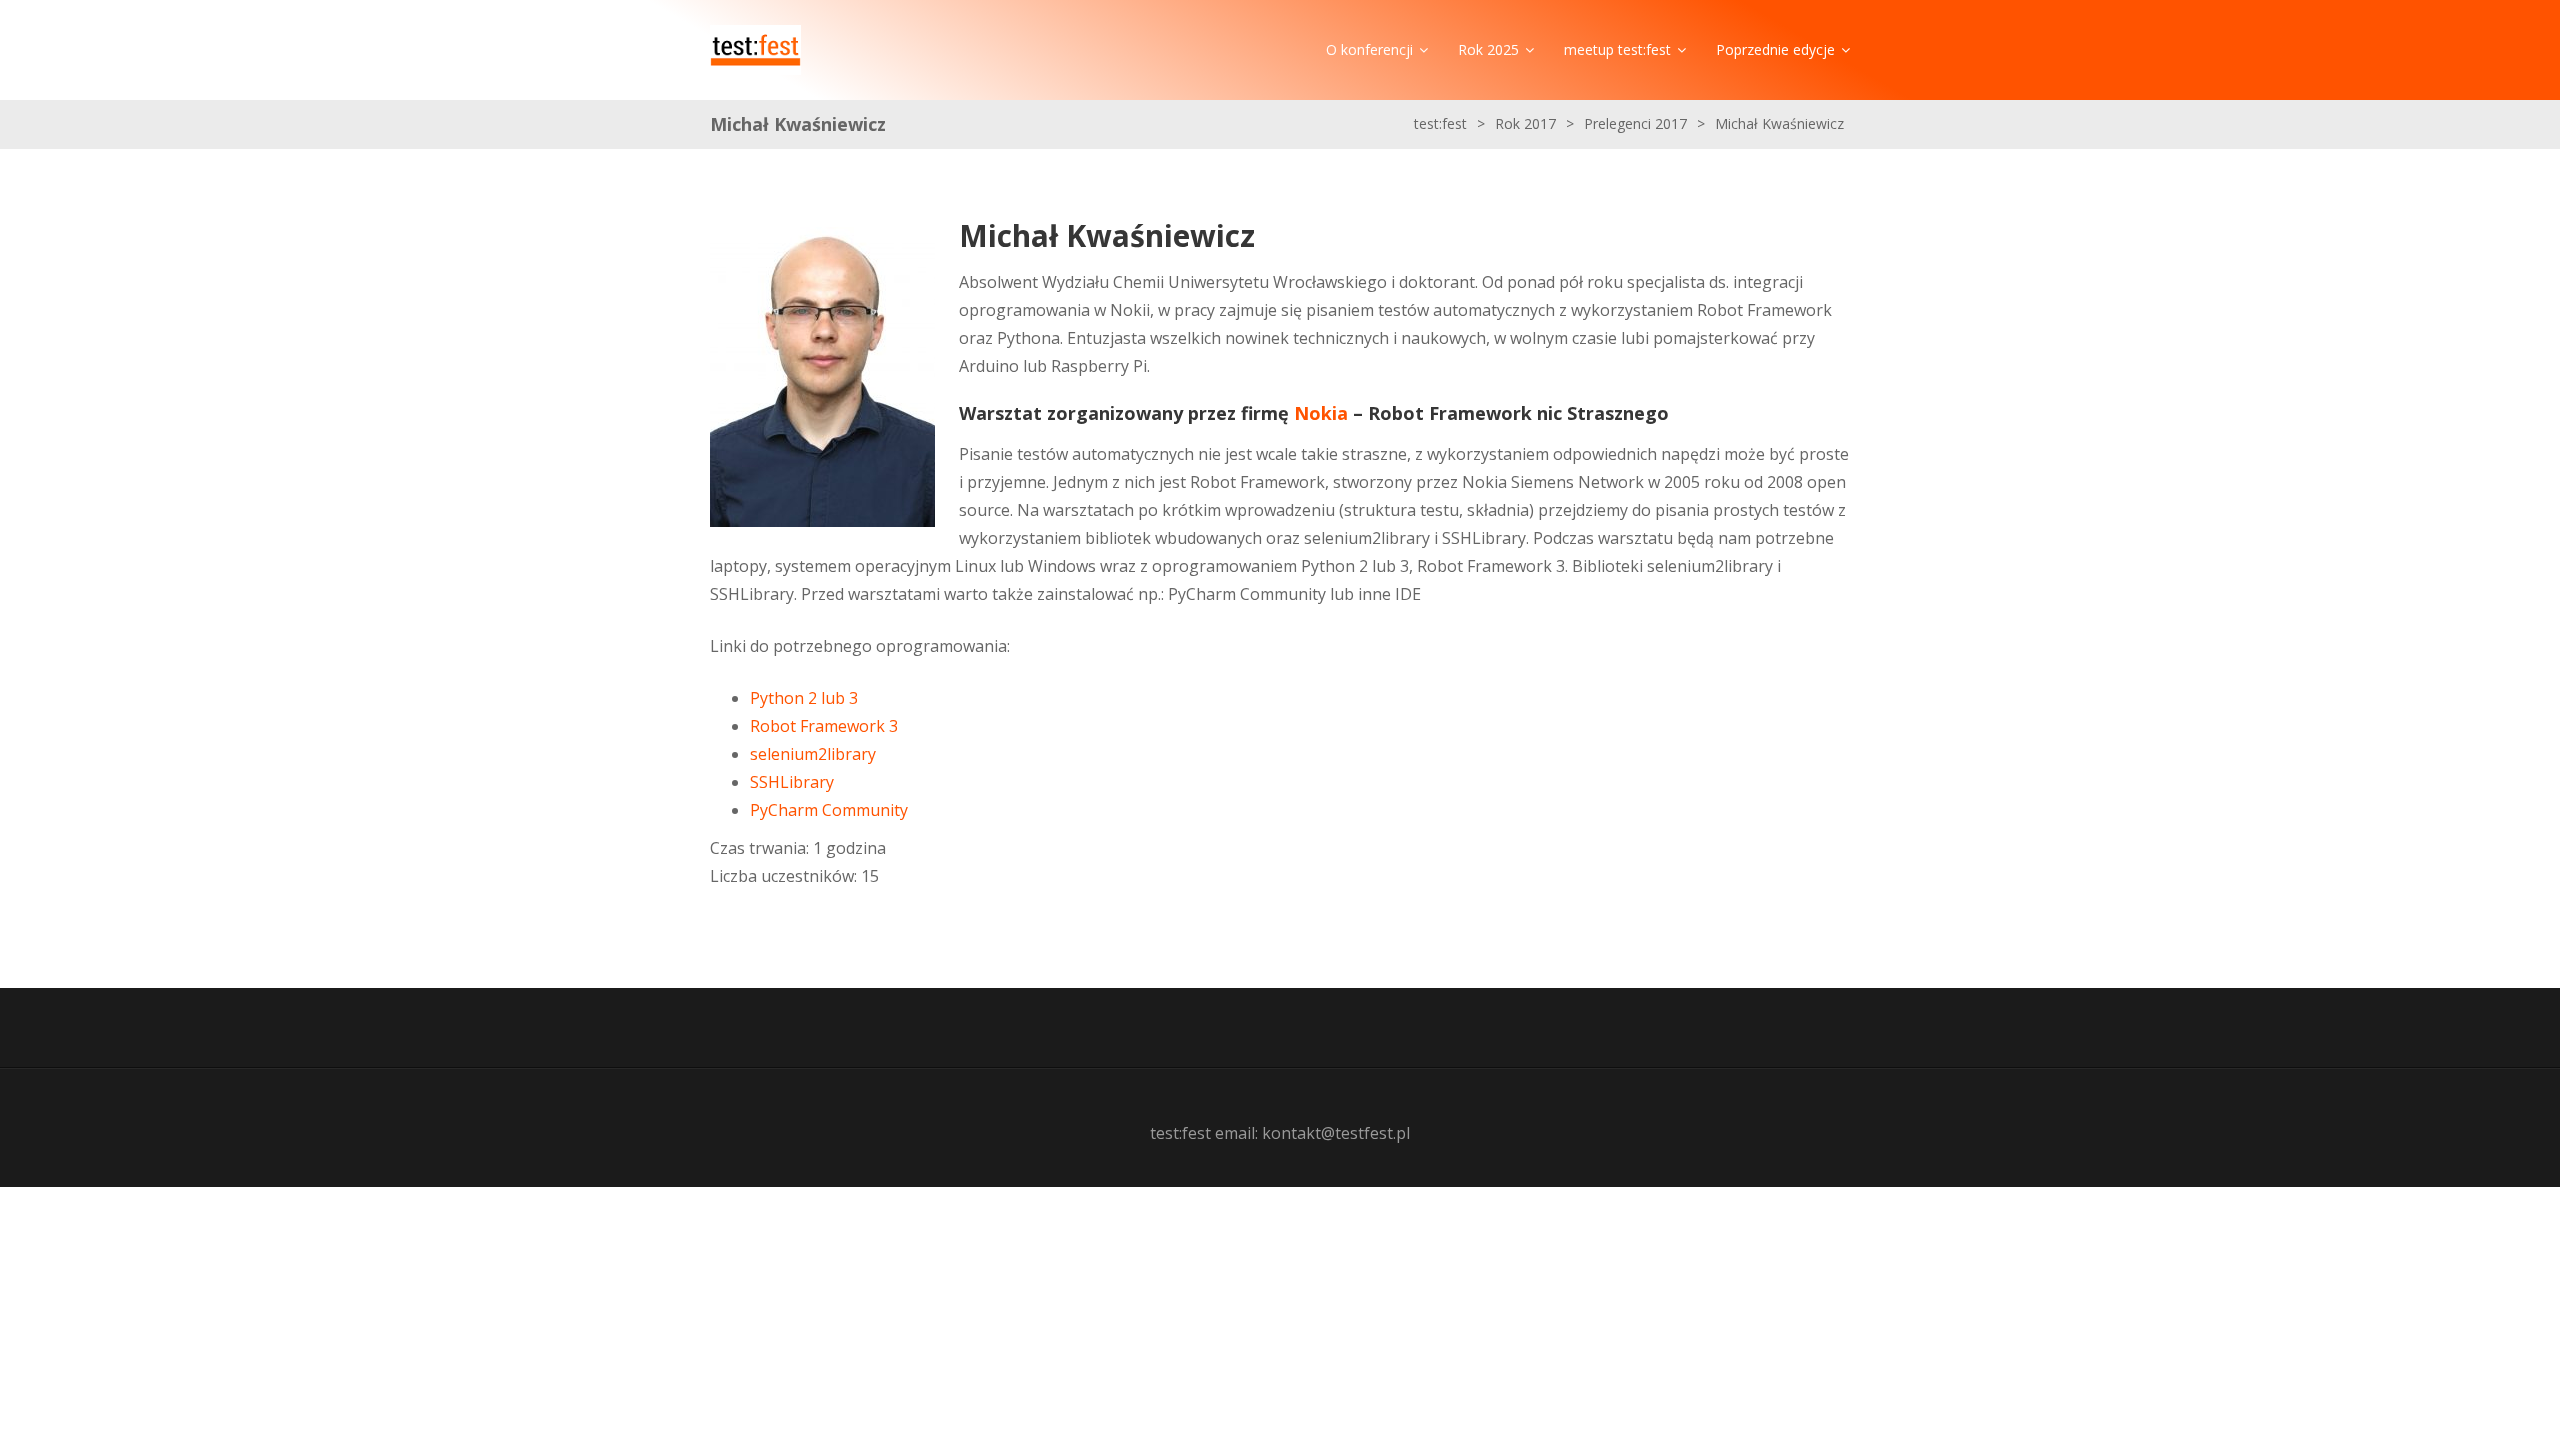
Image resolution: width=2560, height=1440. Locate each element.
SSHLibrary (792, 782)
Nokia (1321, 413)
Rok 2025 (1488, 49)
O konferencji (1369, 49)
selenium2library (813, 754)
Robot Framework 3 (824, 726)
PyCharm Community (829, 810)
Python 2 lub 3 (804, 698)
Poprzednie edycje (1775, 49)
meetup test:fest (1617, 49)
